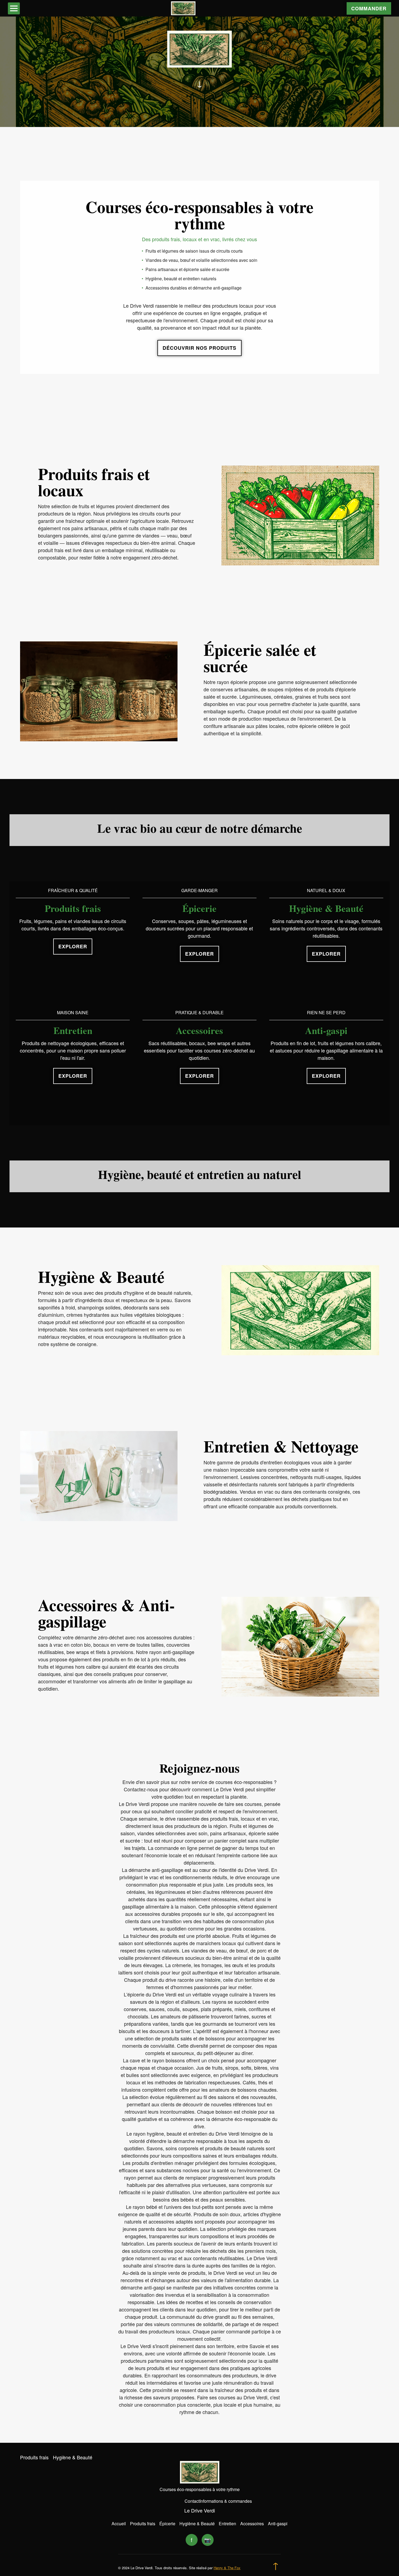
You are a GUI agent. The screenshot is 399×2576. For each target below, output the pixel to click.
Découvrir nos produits (199, 348)
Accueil (119, 2523)
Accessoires (252, 2523)
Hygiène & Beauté (73, 2457)
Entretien (227, 2523)
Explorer (73, 946)
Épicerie (167, 2523)
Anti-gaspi (278, 2523)
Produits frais (34, 2457)
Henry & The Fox (227, 2568)
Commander (369, 8)
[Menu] (14, 8)
